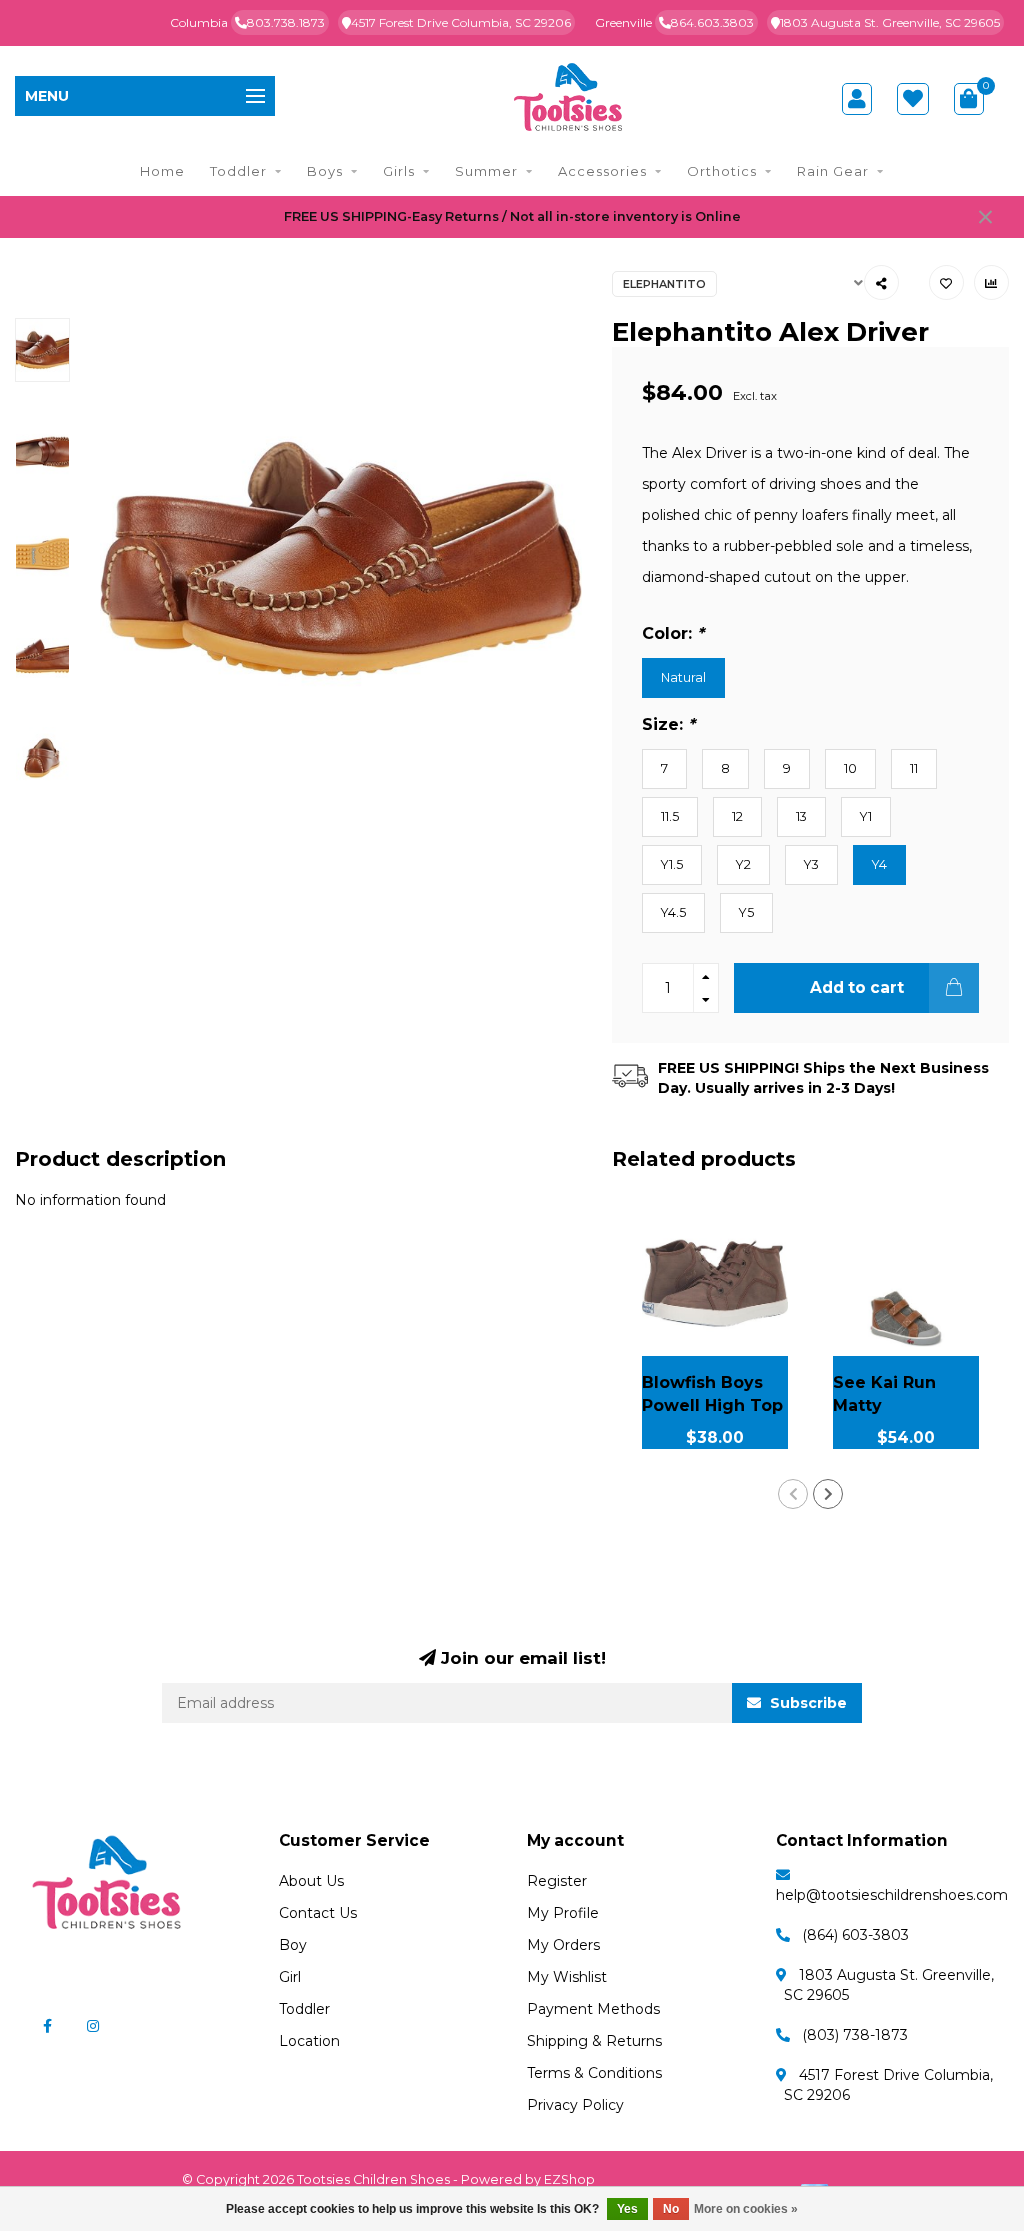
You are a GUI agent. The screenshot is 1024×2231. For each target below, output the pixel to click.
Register (557, 1881)
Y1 (866, 816)
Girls (399, 171)
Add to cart (857, 987)
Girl (290, 1977)
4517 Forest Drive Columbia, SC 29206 (461, 22)
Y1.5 (672, 864)
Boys (325, 171)
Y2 (743, 864)
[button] (793, 1494)
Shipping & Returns (594, 2041)
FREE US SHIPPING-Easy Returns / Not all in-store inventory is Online (512, 216)
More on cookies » (746, 2209)
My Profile (563, 1913)
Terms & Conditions (594, 2073)
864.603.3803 (712, 22)
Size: (668, 724)
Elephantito (664, 284)
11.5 (670, 816)
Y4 (879, 864)
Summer (486, 171)
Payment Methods (593, 2009)
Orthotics (722, 171)
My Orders (563, 1945)
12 (737, 816)
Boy (293, 1945)
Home (162, 171)
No (671, 2209)
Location (309, 2041)
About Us (311, 1881)
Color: (673, 633)
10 (850, 768)
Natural (683, 677)
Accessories (602, 171)
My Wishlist (567, 1977)
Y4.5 (673, 912)
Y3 (811, 864)
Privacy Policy (575, 2105)
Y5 (746, 912)
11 (914, 768)
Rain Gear (833, 171)
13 (801, 816)
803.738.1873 (286, 22)
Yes (627, 2209)
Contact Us (318, 1913)
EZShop (569, 2179)
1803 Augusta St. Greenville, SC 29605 (890, 22)
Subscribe (806, 1703)
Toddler (238, 171)
